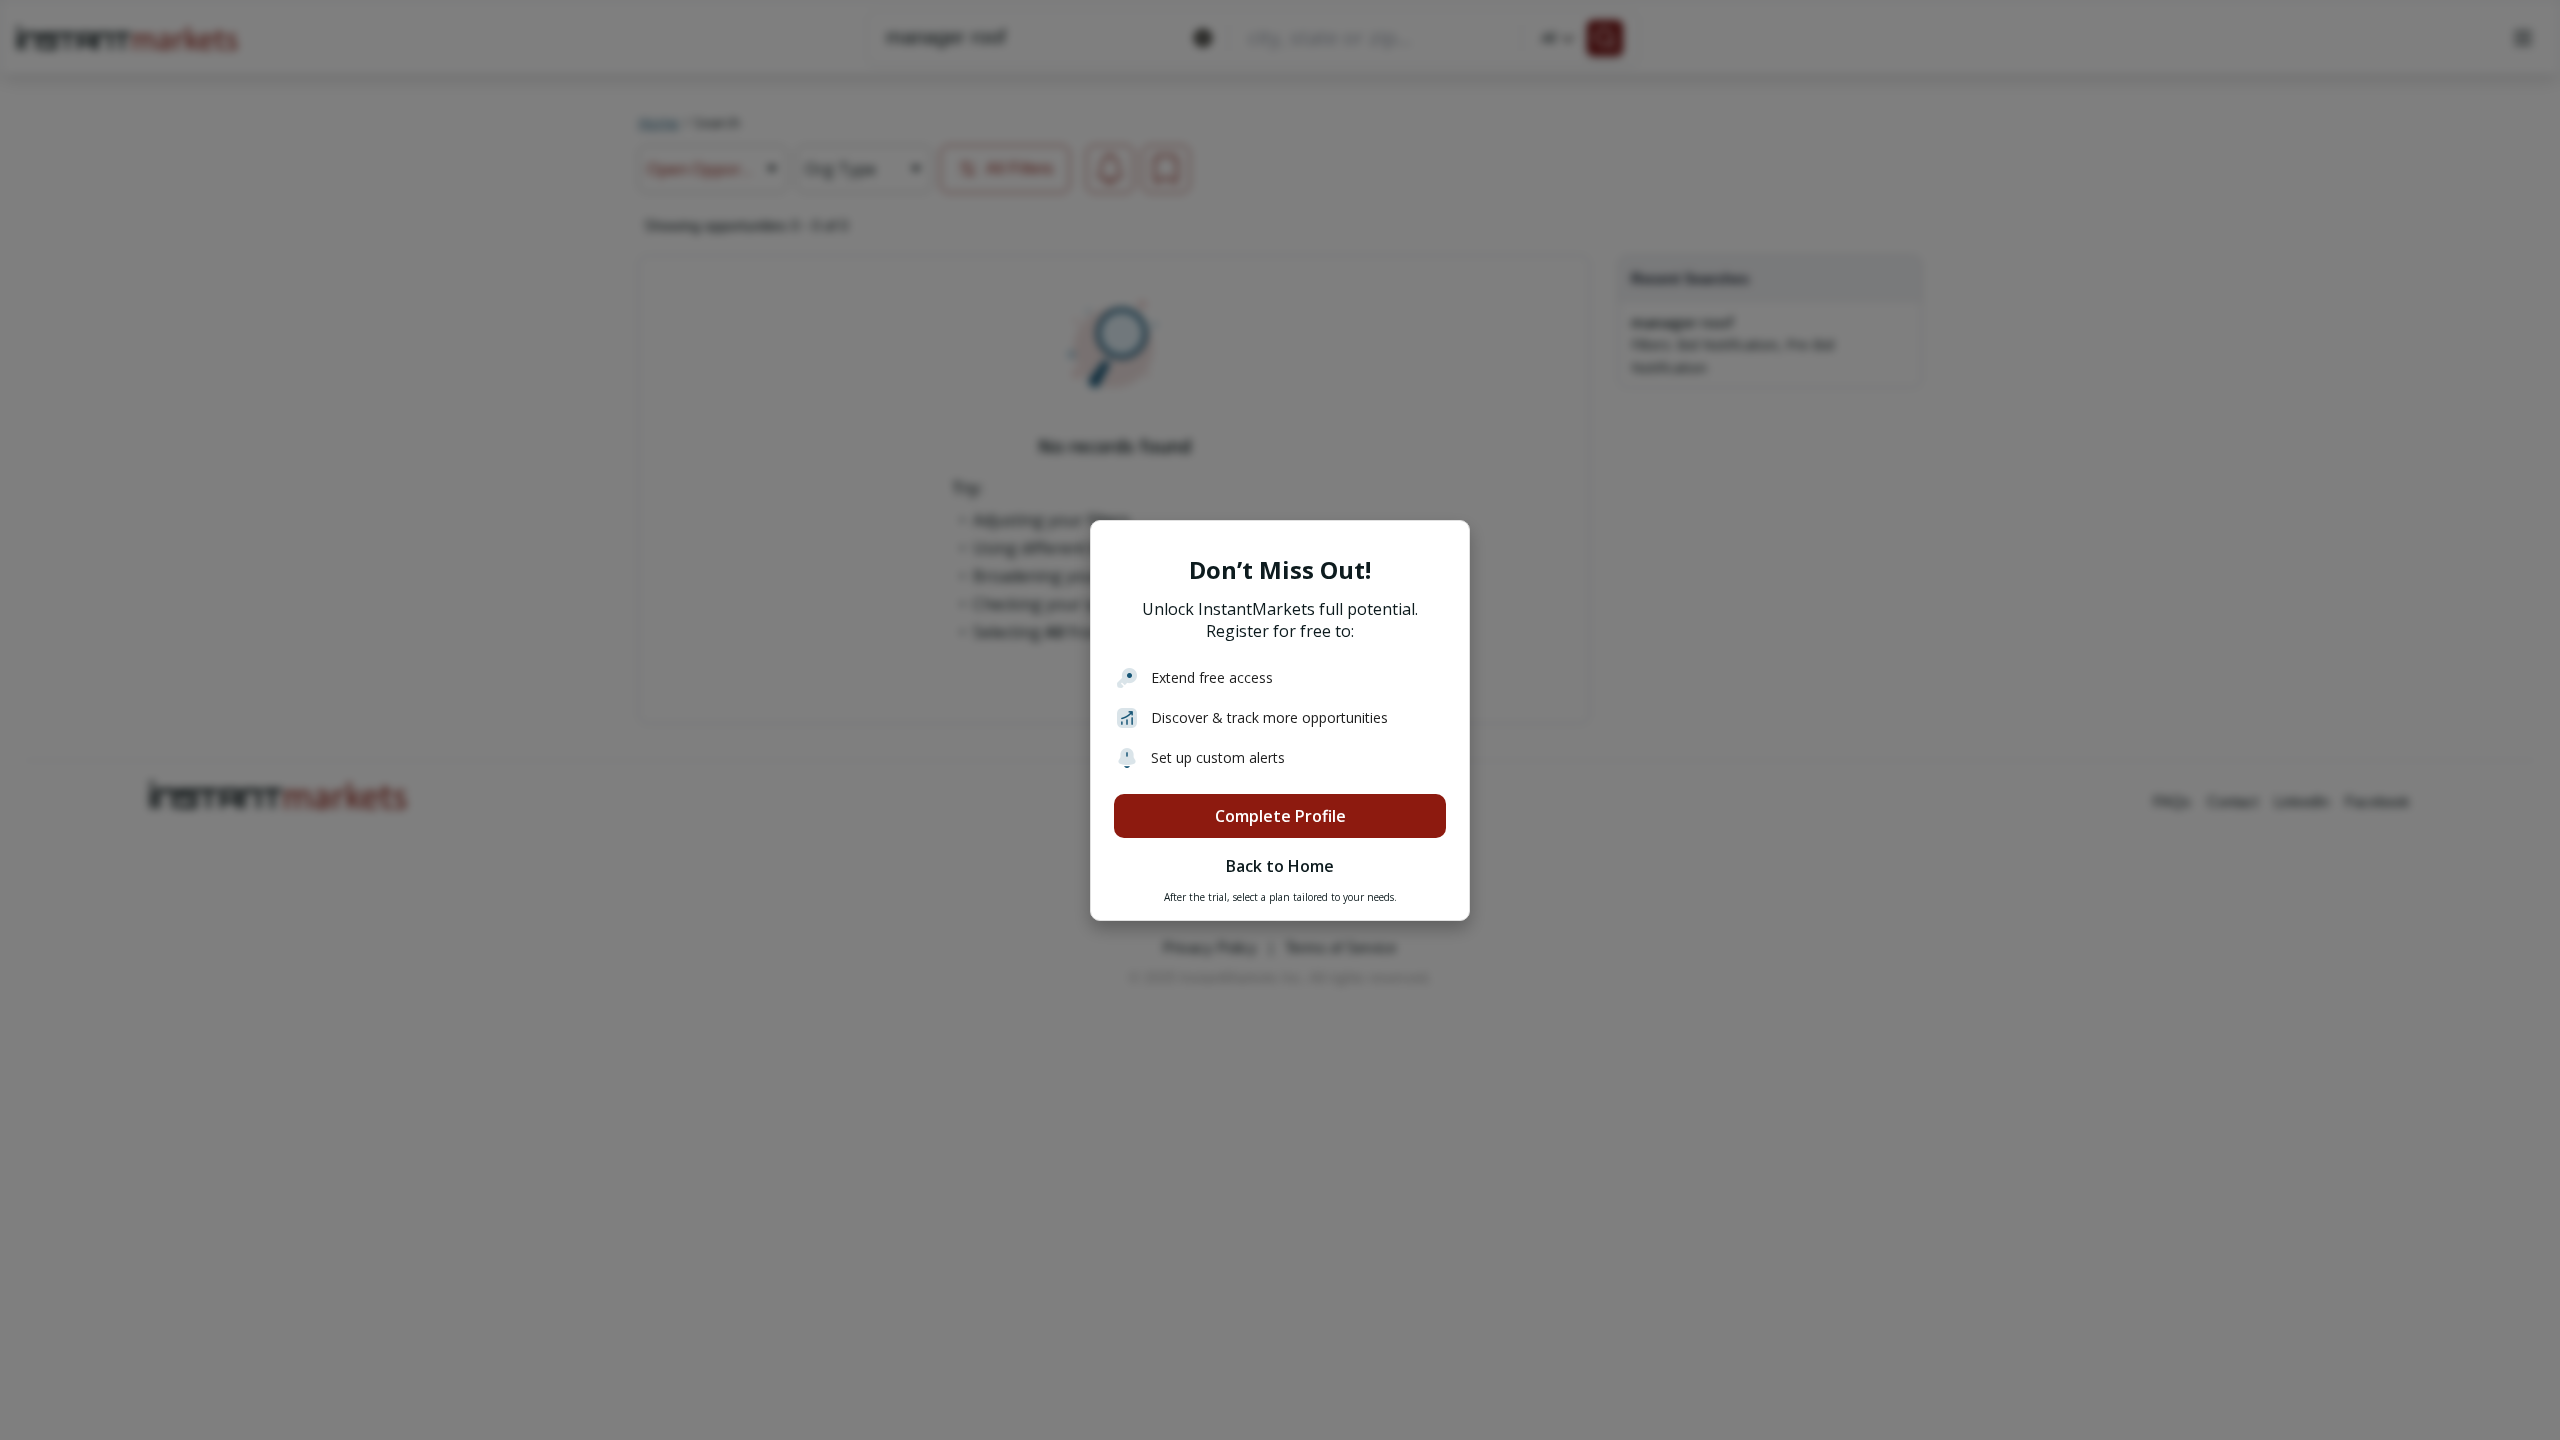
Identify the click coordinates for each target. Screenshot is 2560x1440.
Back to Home (1280, 866)
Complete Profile (1280, 816)
